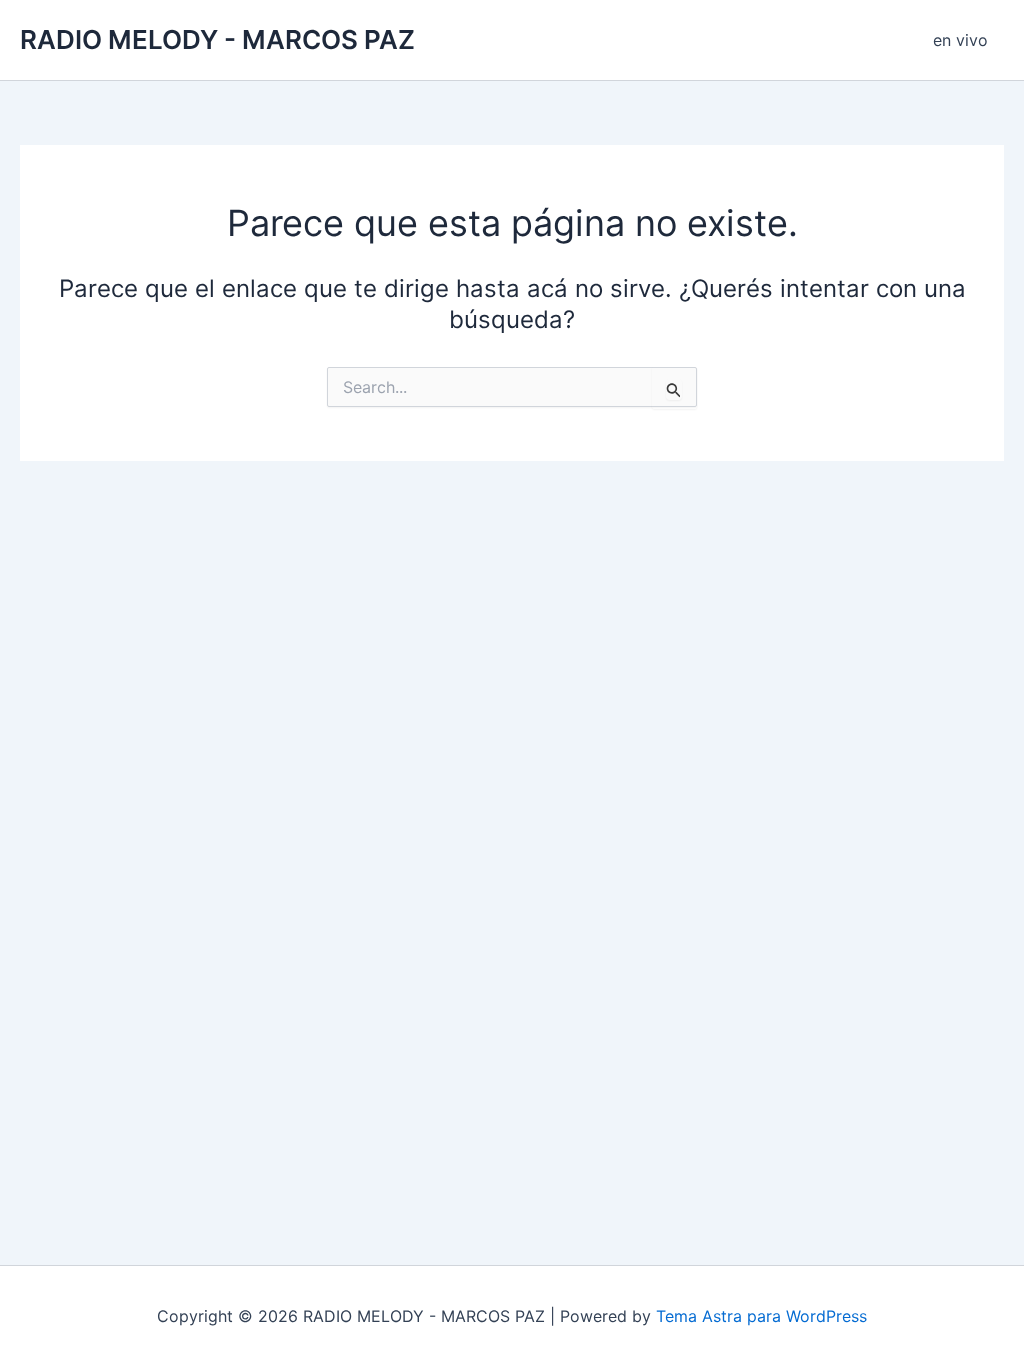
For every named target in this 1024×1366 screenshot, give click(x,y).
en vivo (960, 40)
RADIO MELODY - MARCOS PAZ (217, 39)
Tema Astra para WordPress (761, 1316)
